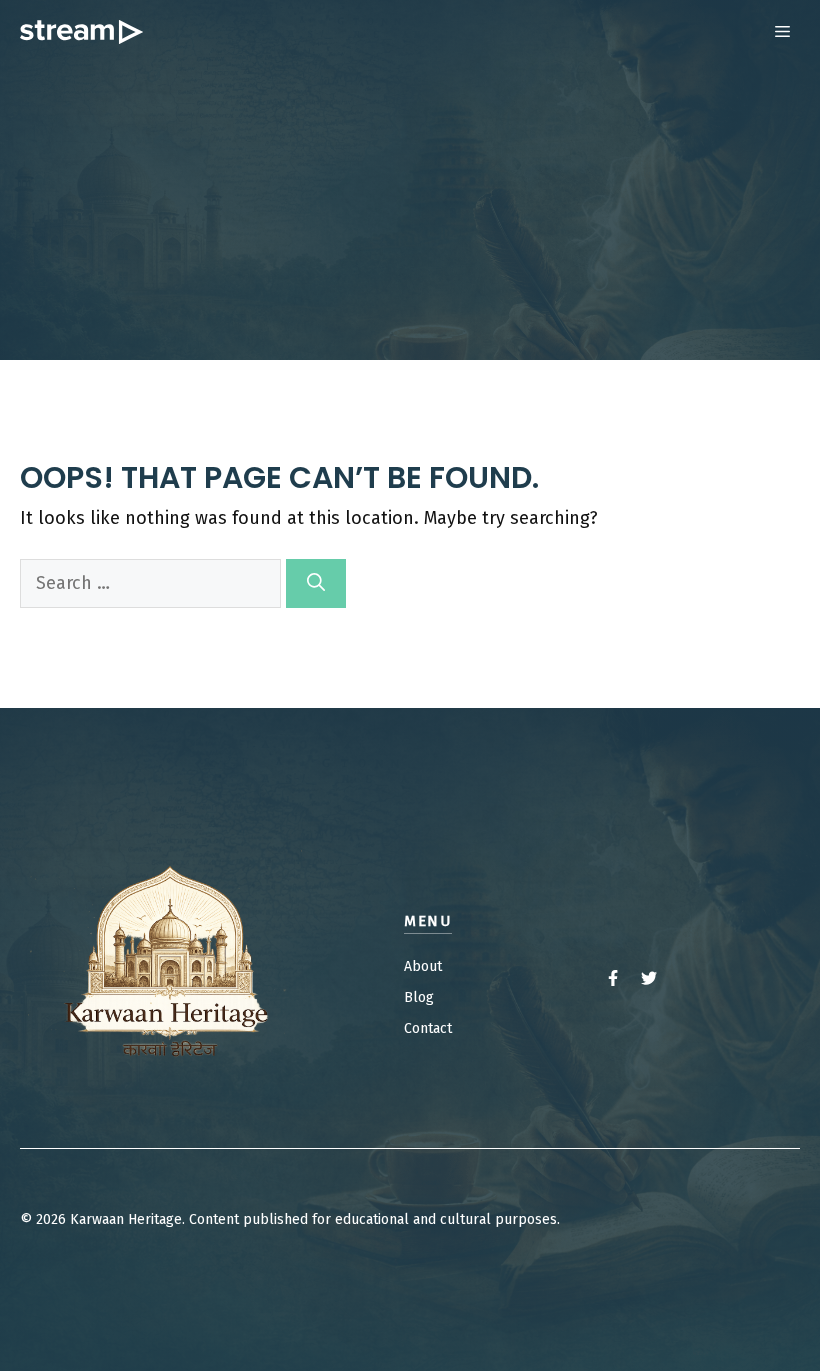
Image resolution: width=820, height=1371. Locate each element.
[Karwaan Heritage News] (81, 32)
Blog (419, 997)
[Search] (316, 583)
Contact (428, 1028)
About (423, 966)
